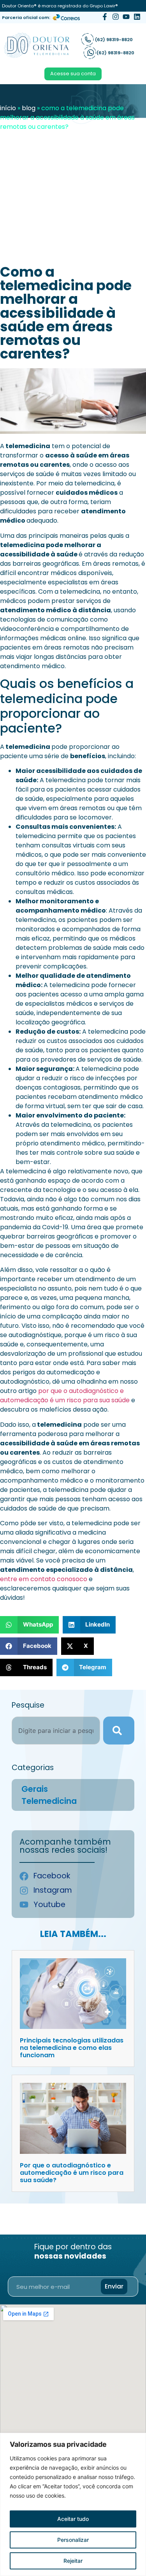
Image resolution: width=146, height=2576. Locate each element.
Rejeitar (73, 2561)
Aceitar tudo (73, 2519)
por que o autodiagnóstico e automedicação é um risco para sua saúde (65, 1395)
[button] (29, 1625)
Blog (29, 108)
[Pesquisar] (119, 1731)
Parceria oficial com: (26, 17)
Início (8, 108)
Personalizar (73, 2540)
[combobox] (56, 1731)
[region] (73, 2504)
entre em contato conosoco (44, 1579)
